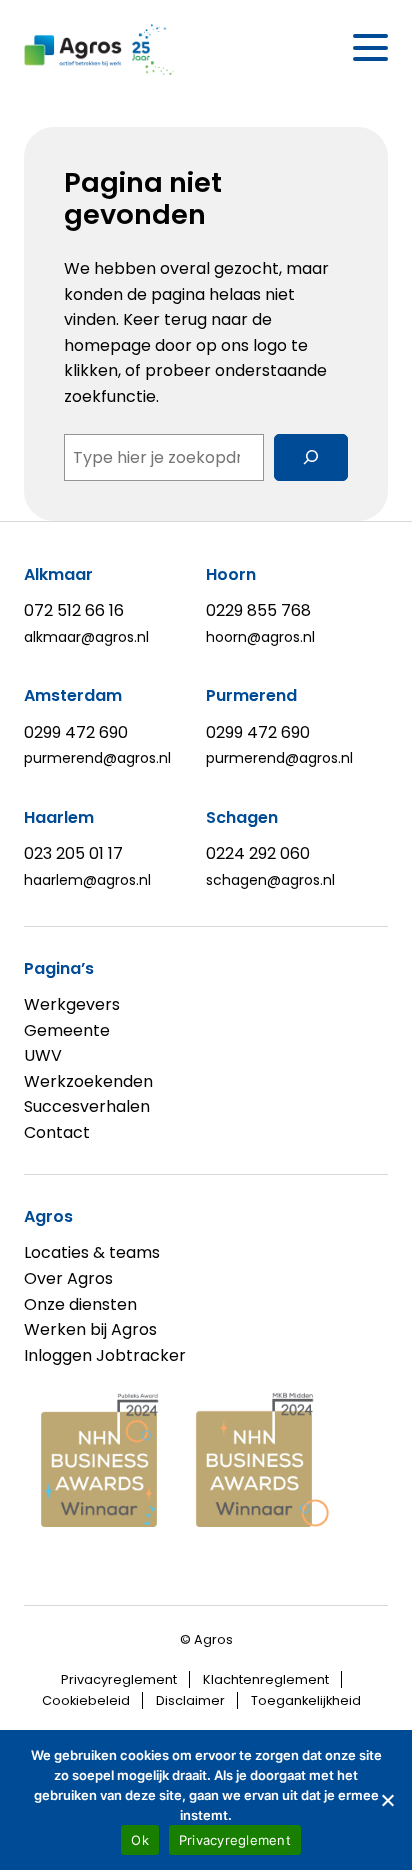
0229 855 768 (258, 610)
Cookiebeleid (86, 1700)
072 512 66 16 (74, 610)
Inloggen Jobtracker (105, 1355)
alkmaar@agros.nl (86, 637)
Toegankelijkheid (306, 1700)
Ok (140, 1840)
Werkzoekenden (88, 1081)
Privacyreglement (119, 1679)
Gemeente (67, 1030)
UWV (43, 1055)
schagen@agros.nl (270, 880)
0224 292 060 (258, 853)
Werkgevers (72, 1004)
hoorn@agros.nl (260, 637)
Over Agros (68, 1278)
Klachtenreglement (266, 1679)
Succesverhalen (87, 1106)
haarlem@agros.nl (87, 880)
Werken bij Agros (90, 1329)
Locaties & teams (92, 1252)
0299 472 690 (76, 732)
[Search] (311, 457)
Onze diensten (80, 1304)
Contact (57, 1132)
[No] (387, 1800)
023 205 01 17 (73, 853)
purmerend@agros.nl (97, 758)
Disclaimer (190, 1700)
